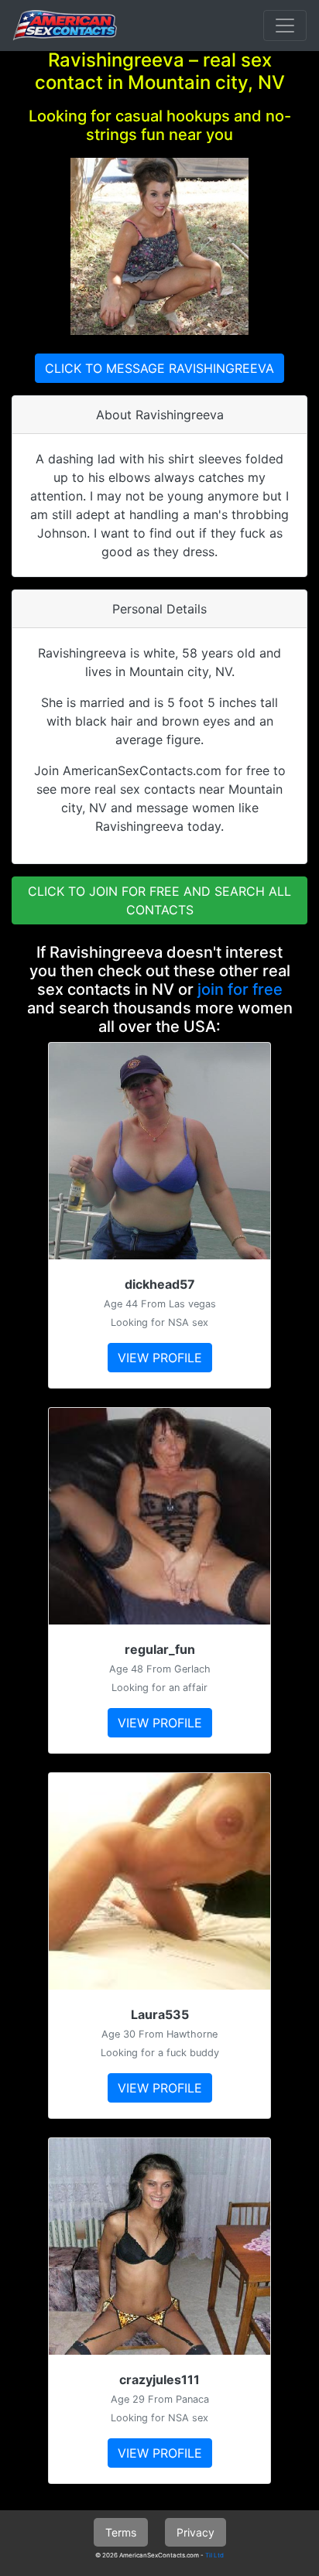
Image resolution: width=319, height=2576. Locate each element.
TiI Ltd (214, 2555)
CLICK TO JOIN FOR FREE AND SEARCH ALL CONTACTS (159, 900)
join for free (240, 989)
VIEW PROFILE (160, 1358)
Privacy (196, 2532)
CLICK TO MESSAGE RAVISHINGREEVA (159, 368)
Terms (121, 2532)
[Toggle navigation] (285, 26)
